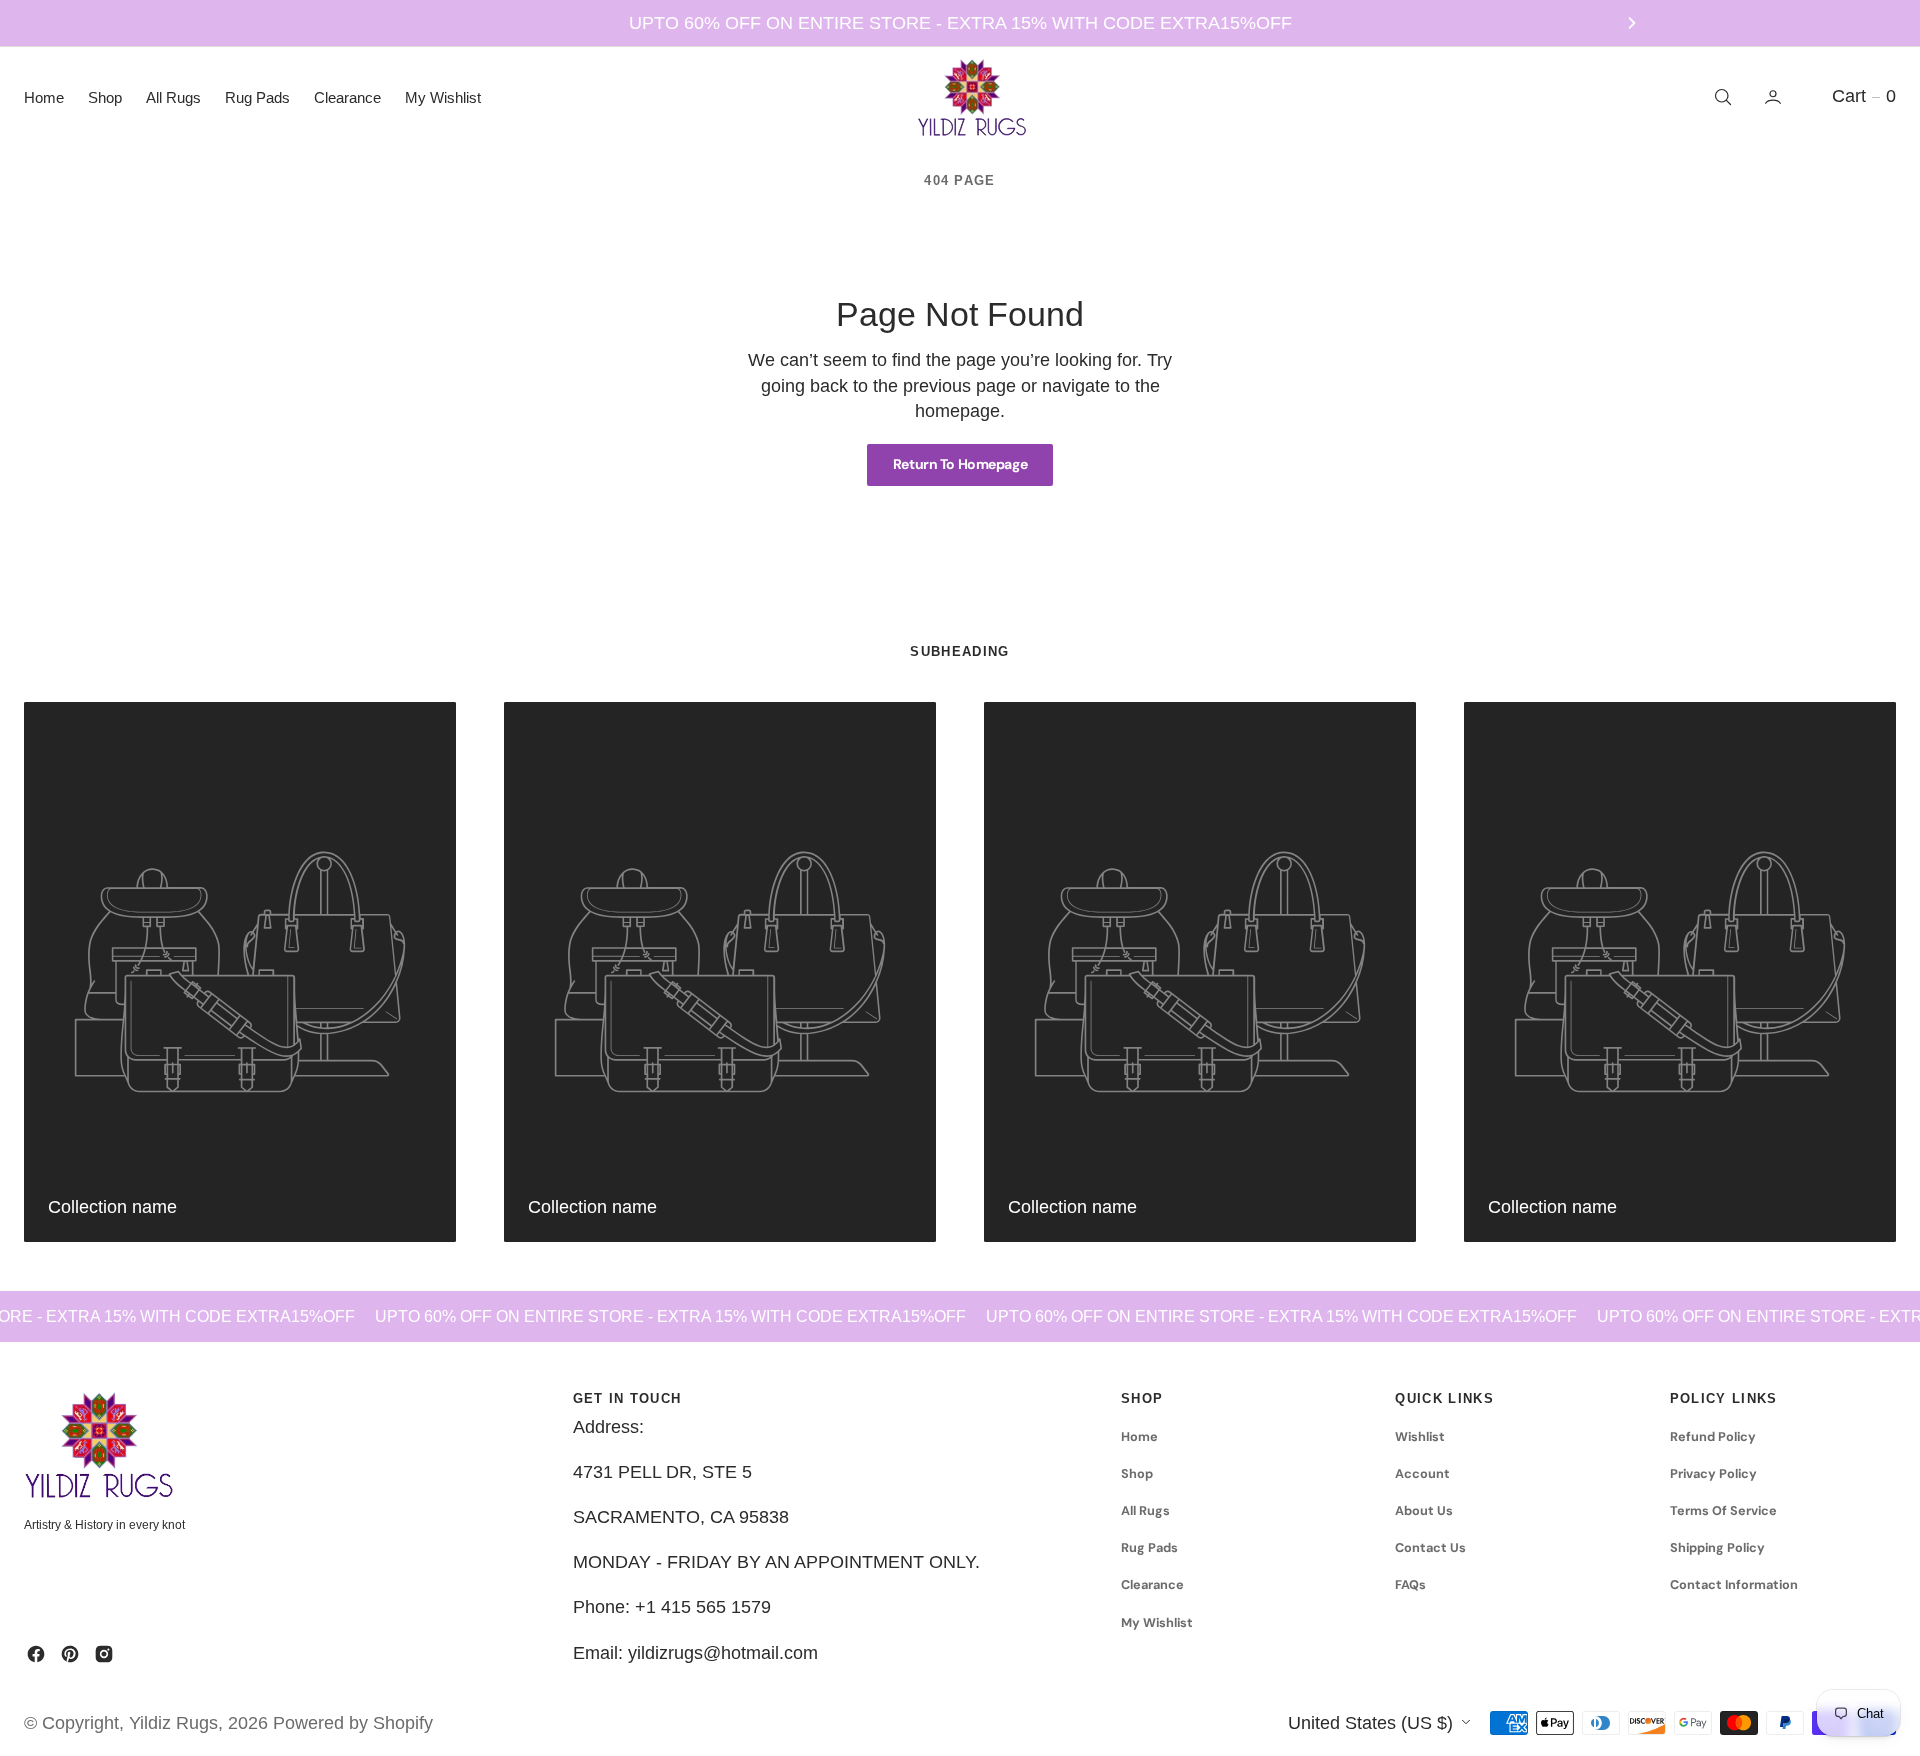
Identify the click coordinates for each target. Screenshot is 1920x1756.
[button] (1775, 97)
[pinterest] (70, 1654)
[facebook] (36, 1654)
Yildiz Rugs (173, 1723)
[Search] (1721, 97)
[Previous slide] (288, 23)
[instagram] (104, 1654)
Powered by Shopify (353, 1723)
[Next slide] (1632, 23)
